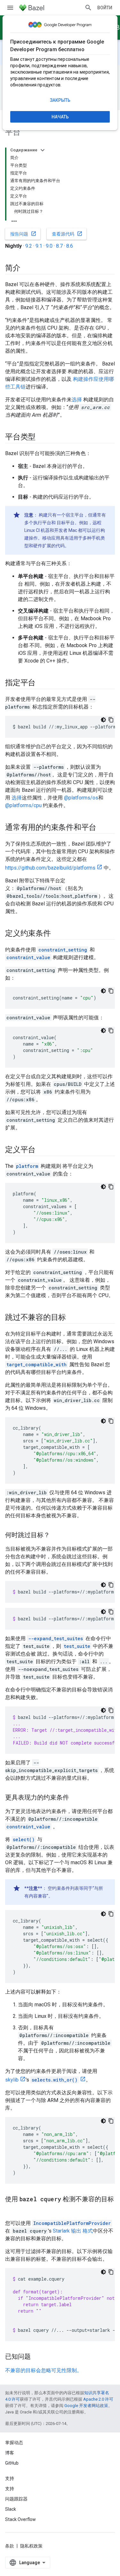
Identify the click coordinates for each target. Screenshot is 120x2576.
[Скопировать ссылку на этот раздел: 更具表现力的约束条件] (76, 1798)
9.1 (39, 246)
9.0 (49, 246)
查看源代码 (67, 234)
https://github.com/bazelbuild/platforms (50, 868)
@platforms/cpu (23, 805)
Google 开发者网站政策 (86, 2406)
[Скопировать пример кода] (111, 720)
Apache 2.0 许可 (98, 2399)
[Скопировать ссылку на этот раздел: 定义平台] (42, 1150)
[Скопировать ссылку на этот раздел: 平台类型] (42, 437)
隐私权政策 (31, 2546)
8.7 (59, 246)
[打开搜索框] (88, 8)
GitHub (12, 2463)
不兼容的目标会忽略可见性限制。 (44, 2370)
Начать (60, 117)
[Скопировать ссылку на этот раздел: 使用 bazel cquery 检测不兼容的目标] (12, 2210)
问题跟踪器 (16, 2499)
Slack (11, 2509)
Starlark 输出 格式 (73, 2231)
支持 (10, 2489)
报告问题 (23, 234)
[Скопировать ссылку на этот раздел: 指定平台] (42, 683)
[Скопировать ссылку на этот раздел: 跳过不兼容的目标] (72, 1318)
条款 (10, 2546)
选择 (77, 400)
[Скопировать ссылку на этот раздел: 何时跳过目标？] (56, 1536)
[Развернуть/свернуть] (43, 150)
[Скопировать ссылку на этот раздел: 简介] (27, 269)
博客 (10, 2453)
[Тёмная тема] (103, 720)
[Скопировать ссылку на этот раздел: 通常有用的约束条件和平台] (103, 828)
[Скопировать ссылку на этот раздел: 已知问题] (37, 2357)
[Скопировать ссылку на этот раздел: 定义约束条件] (57, 934)
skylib (12, 2080)
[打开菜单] (10, 8)
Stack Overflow (20, 2519)
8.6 (70, 246)
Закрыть (60, 100)
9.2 (29, 246)
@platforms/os (81, 798)
